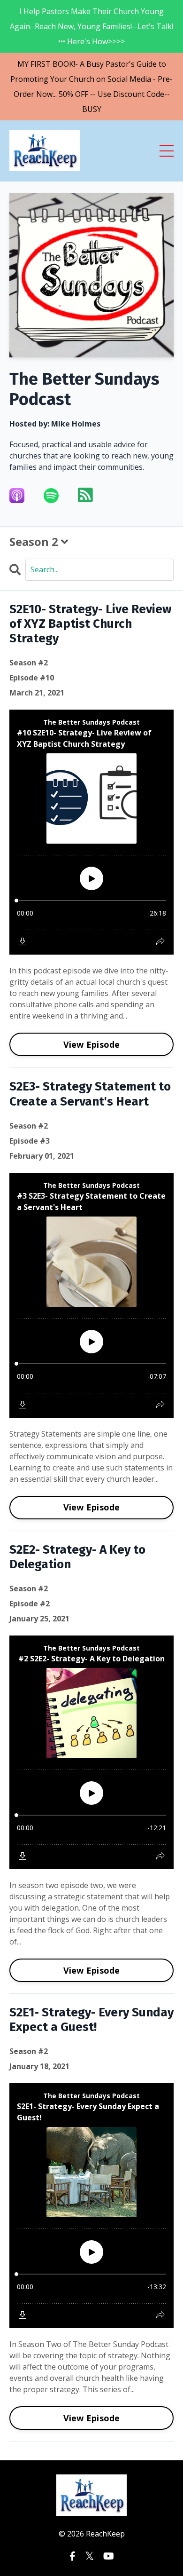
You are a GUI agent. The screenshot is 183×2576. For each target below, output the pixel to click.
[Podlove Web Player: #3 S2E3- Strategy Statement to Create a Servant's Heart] (91, 1295)
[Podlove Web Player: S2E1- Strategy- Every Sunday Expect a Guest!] (91, 2206)
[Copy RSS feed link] (85, 495)
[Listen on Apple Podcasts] (23, 496)
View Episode (92, 1044)
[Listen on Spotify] (57, 496)
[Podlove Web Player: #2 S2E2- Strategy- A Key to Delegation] (91, 1752)
